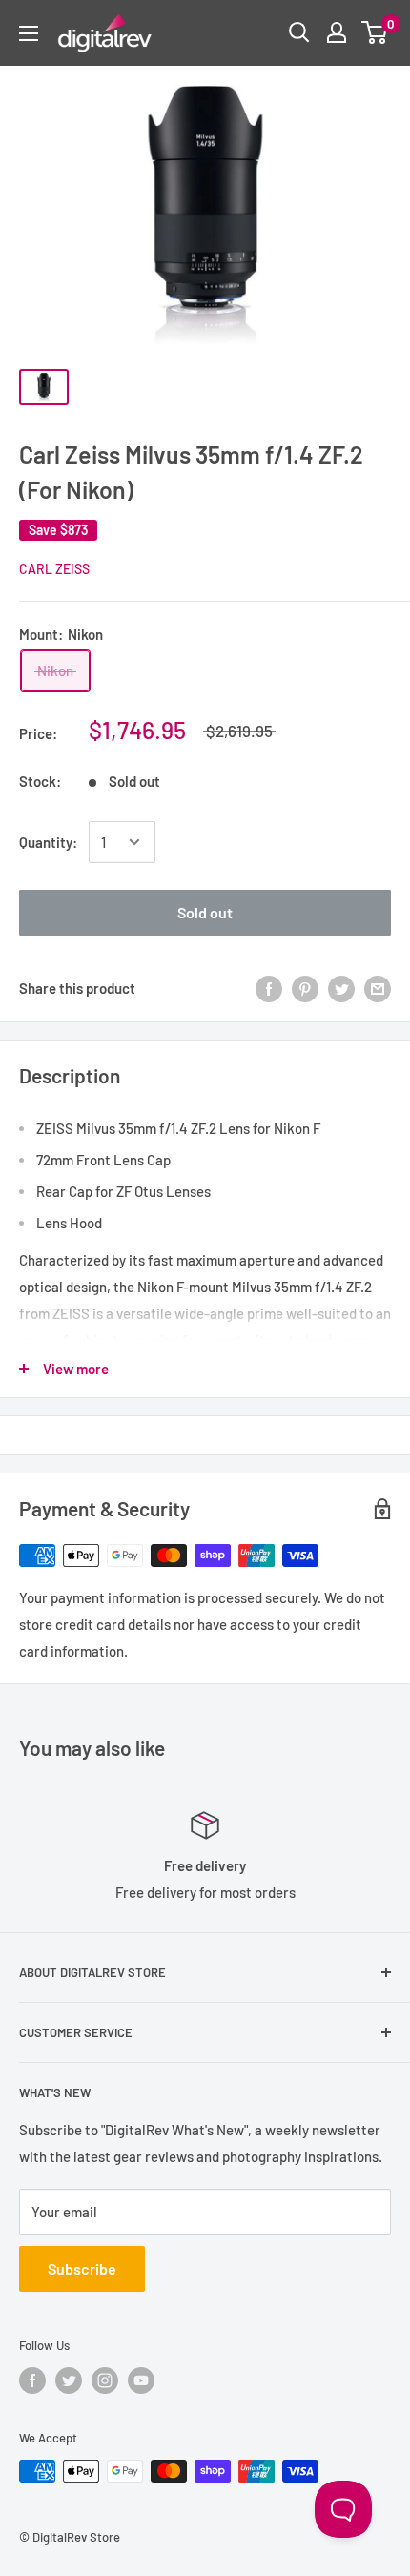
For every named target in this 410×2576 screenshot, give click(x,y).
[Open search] (299, 32)
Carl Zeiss (54, 569)
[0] (375, 32)
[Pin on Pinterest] (305, 988)
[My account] (337, 32)
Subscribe (82, 2268)
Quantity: (48, 842)
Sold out (205, 912)
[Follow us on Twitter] (69, 2380)
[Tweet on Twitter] (341, 988)
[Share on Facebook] (269, 988)
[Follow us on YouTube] (141, 2380)
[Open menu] (29, 33)
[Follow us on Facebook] (32, 2380)
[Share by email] (378, 988)
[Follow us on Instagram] (105, 2380)
